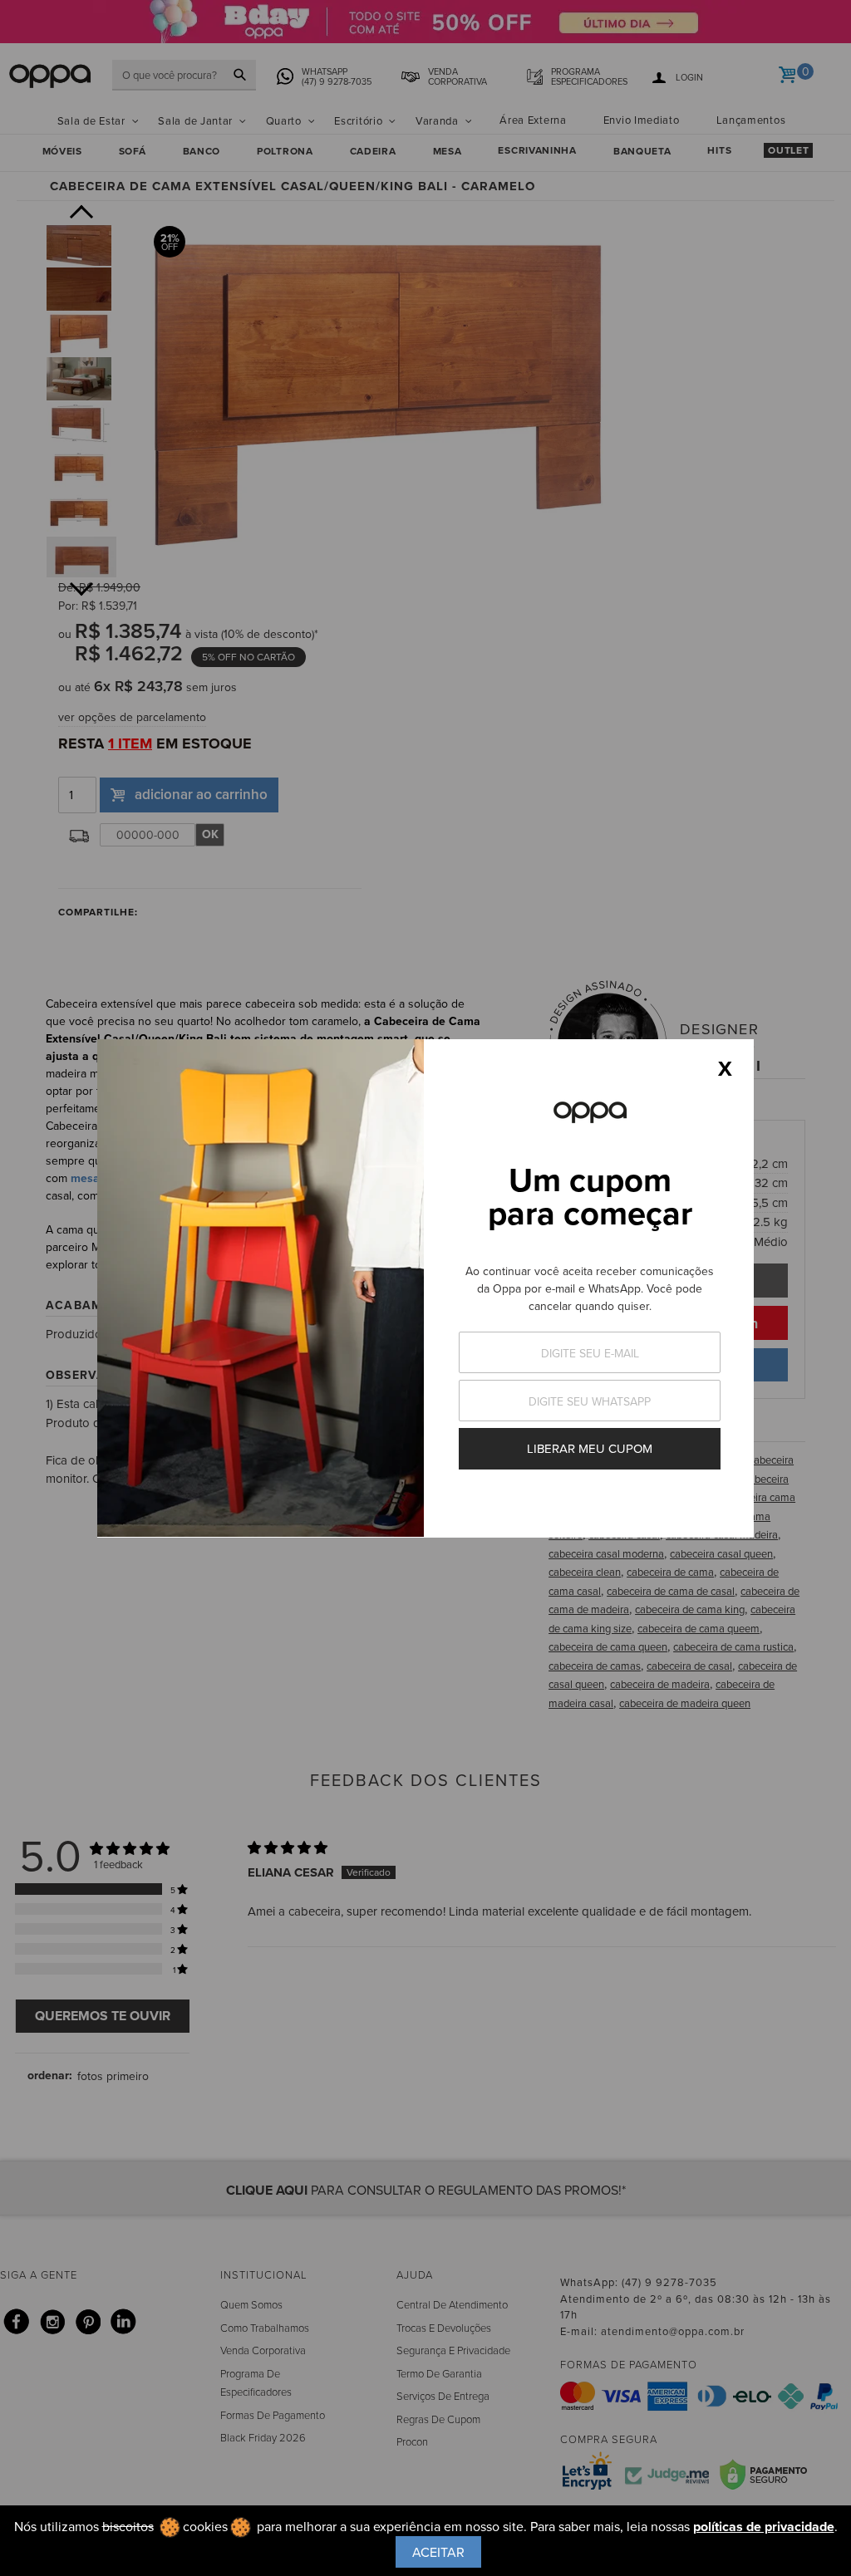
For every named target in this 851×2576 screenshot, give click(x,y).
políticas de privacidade (764, 2527)
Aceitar (438, 2552)
